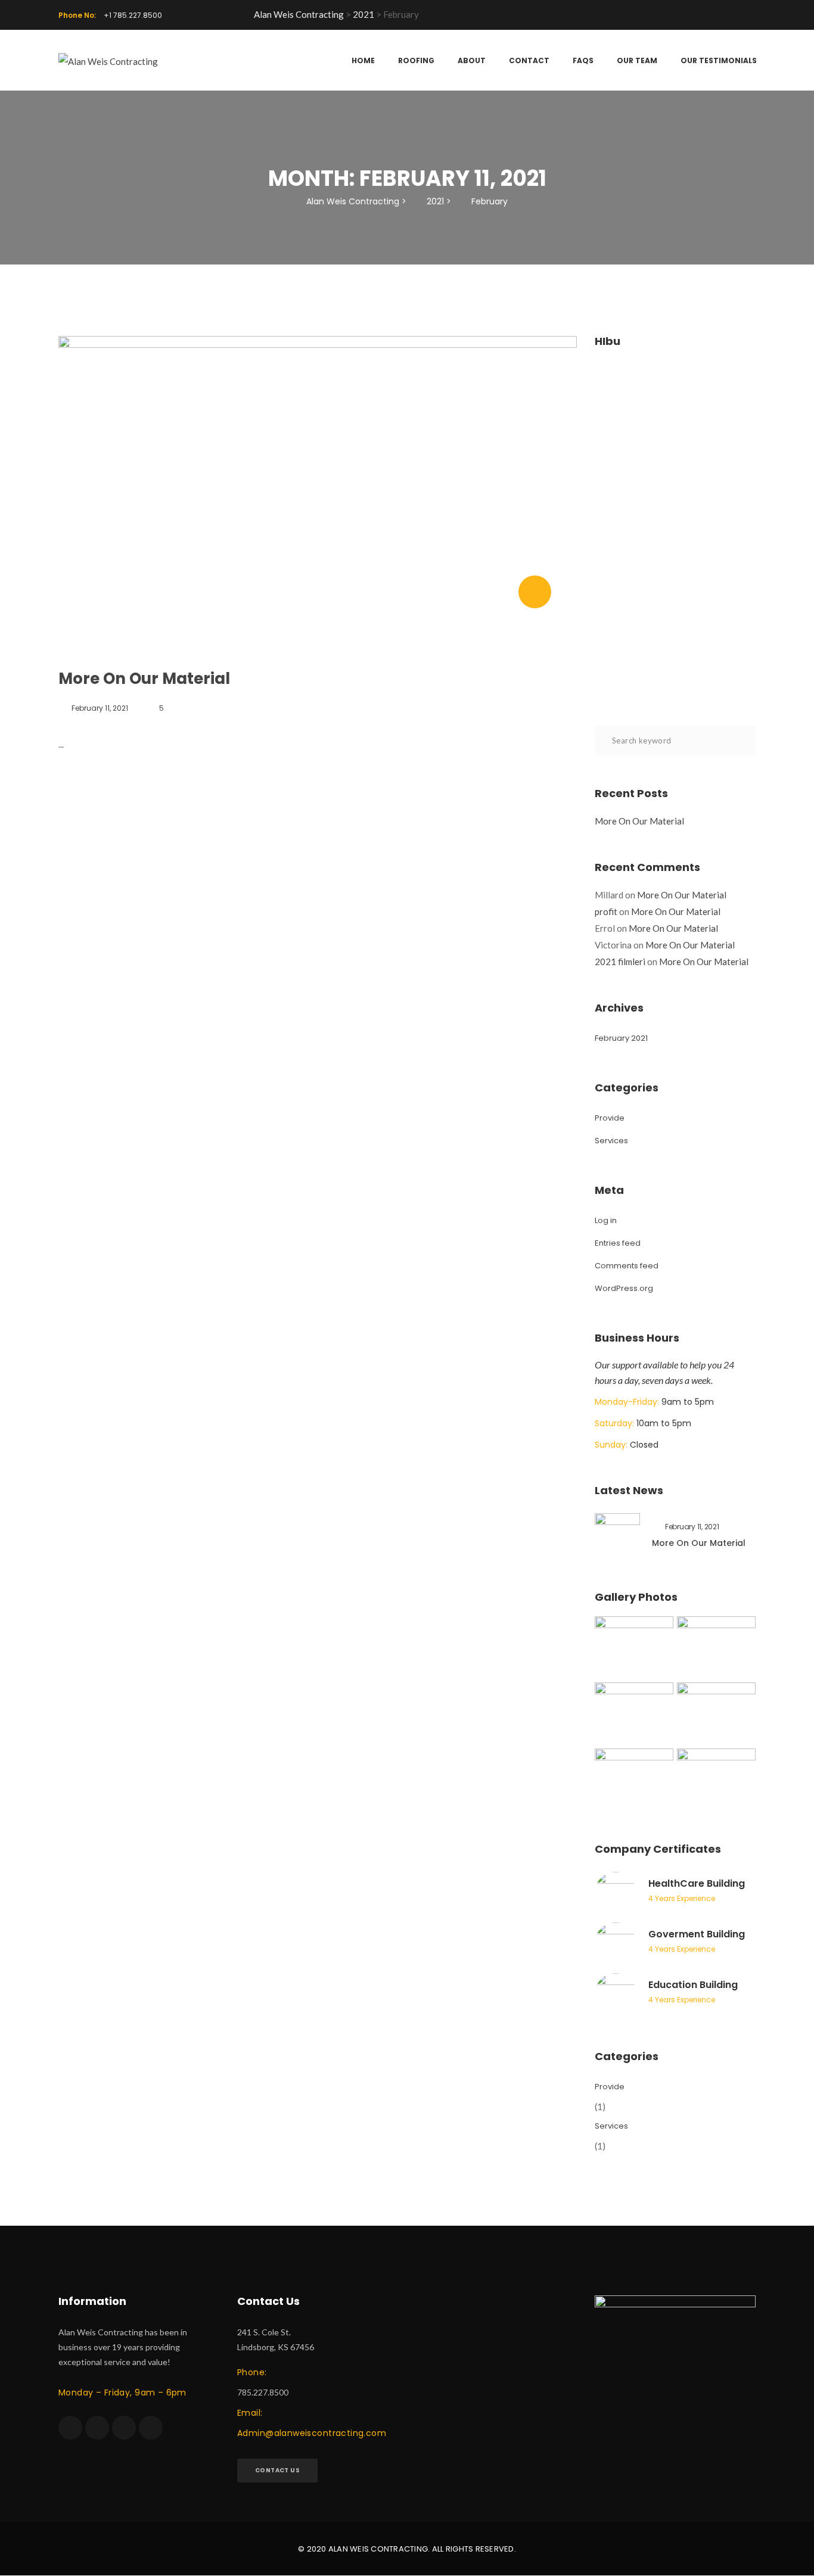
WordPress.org (624, 1288)
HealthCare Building (697, 1883)
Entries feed (618, 1243)
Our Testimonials (719, 60)
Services (611, 1141)
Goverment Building (697, 1934)
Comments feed (627, 1266)
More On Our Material (144, 679)
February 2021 (621, 1038)
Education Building (693, 1985)
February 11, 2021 (100, 708)
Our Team (637, 60)
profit (606, 911)
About (472, 60)
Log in (606, 1220)
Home (363, 60)
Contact (529, 60)
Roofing (416, 60)
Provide (610, 1118)
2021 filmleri (620, 962)
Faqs (583, 60)
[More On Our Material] (535, 592)
